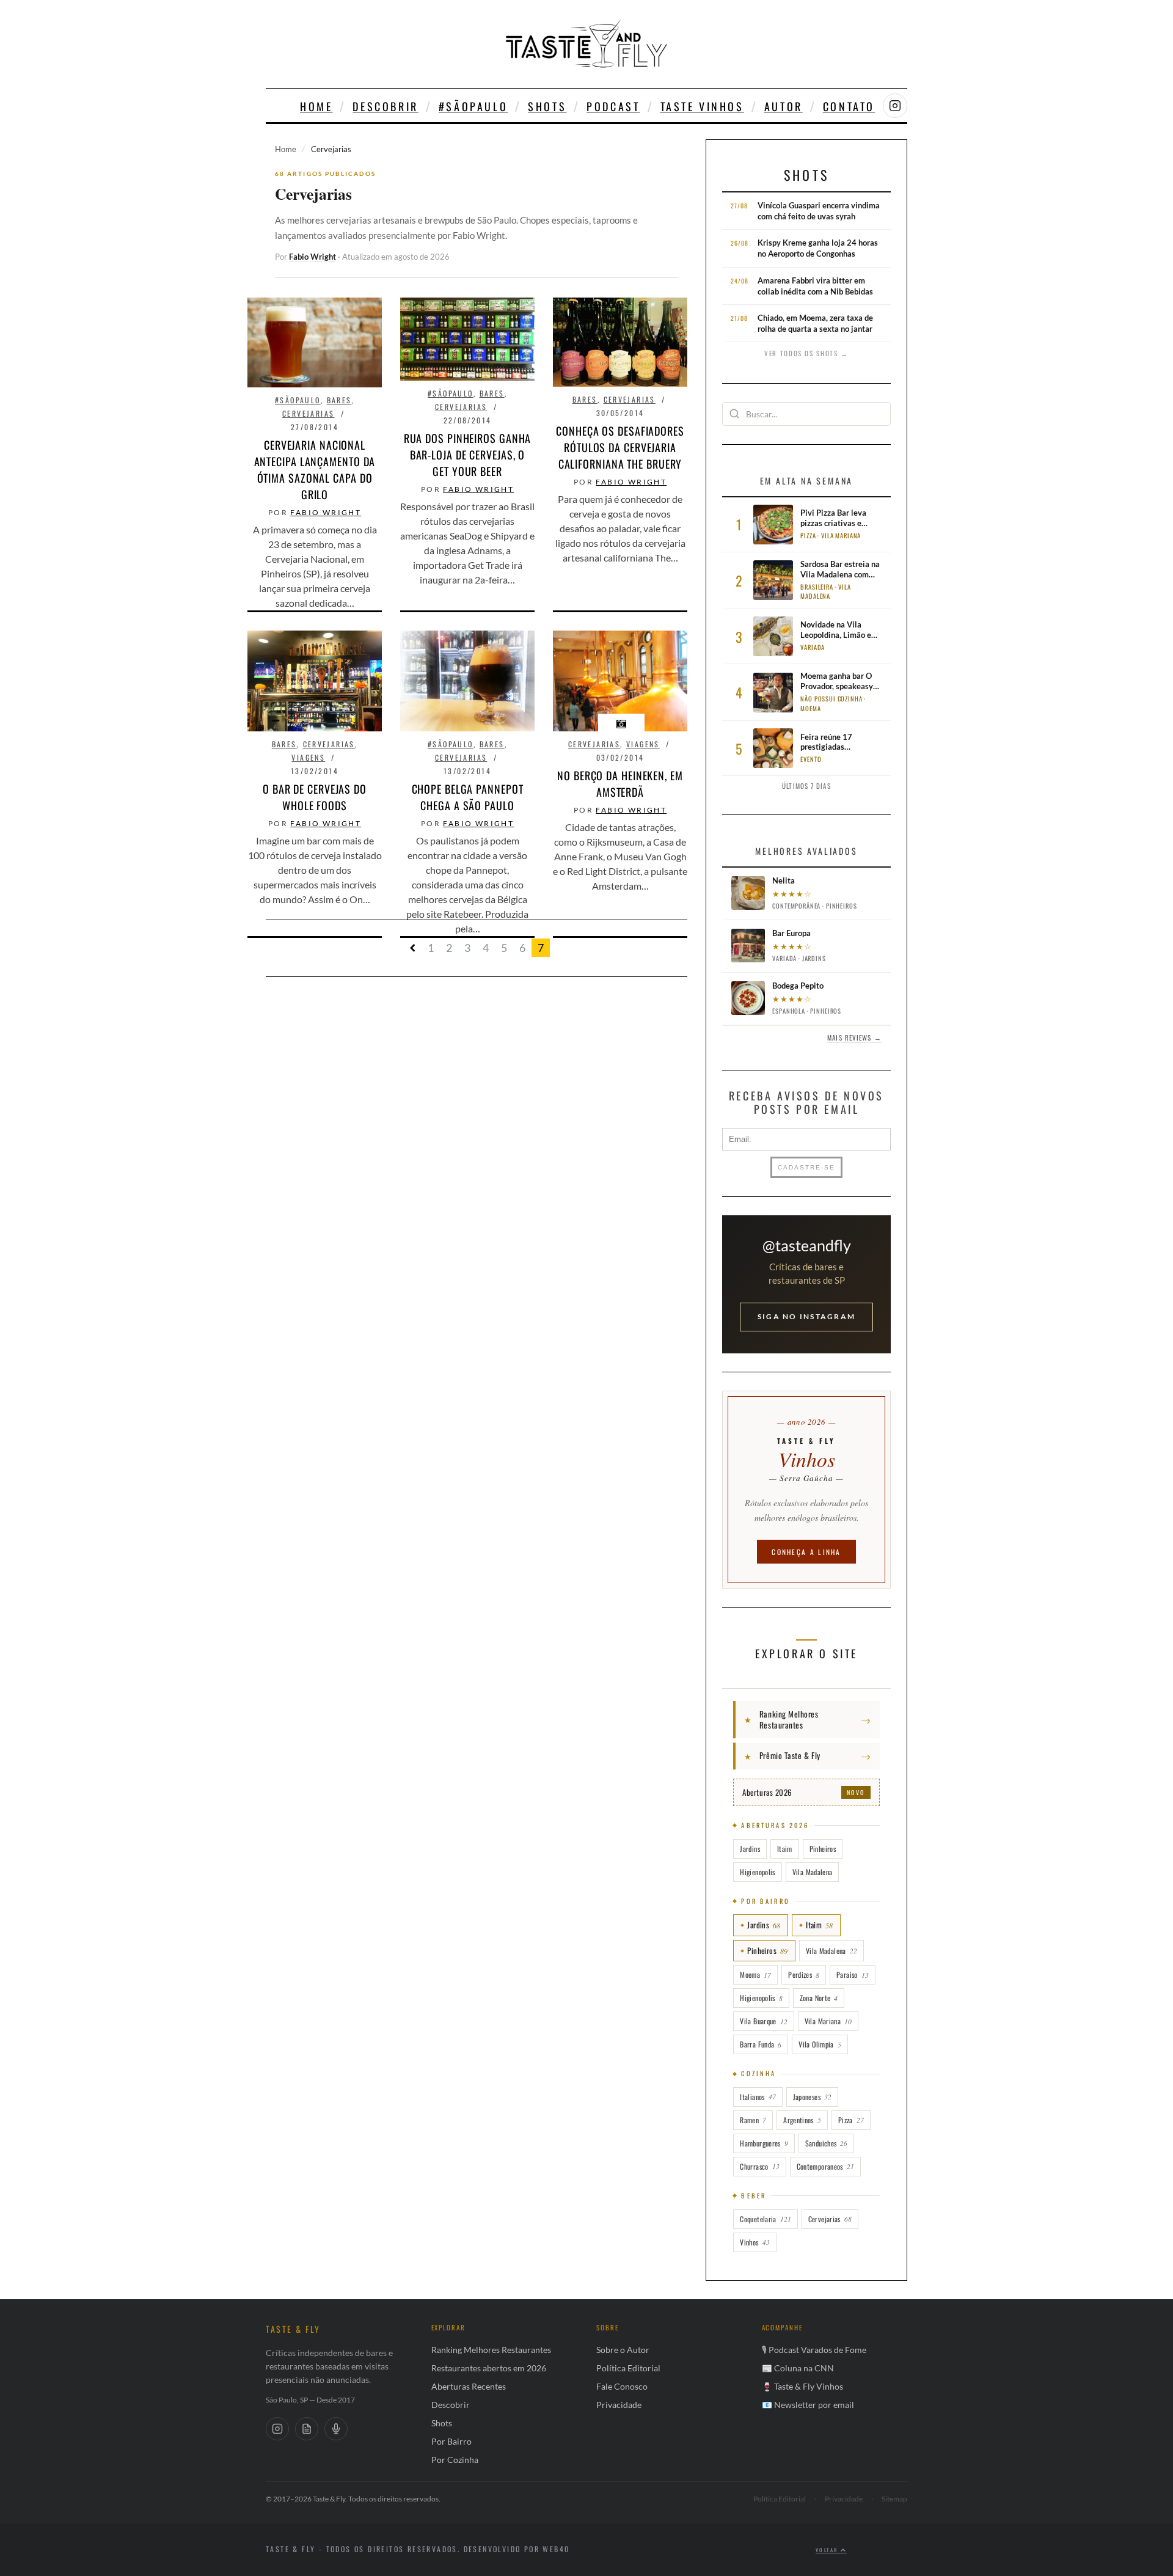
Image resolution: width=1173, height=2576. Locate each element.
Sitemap (894, 2499)
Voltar (828, 2550)
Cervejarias (308, 413)
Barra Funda (761, 2044)
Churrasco (759, 2166)
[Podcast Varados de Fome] (336, 2429)
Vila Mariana (828, 2021)
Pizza (851, 2120)
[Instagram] (277, 2429)
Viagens (308, 757)
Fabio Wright (312, 257)
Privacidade (619, 2405)
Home (316, 106)
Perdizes (804, 1974)
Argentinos (802, 2120)
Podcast (613, 106)
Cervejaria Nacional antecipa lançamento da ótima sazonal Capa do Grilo (315, 470)
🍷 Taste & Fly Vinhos (802, 2386)
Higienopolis (757, 1872)
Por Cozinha (455, 2460)
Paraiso (853, 1974)
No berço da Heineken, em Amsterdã (620, 784)
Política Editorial (628, 2368)
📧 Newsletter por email (808, 2405)
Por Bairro (451, 2441)
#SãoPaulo (473, 106)
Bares (339, 400)
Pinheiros (823, 1849)
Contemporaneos (825, 2166)
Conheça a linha (806, 1552)
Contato (849, 106)
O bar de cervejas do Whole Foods (315, 797)
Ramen (753, 2120)
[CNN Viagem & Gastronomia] (307, 2429)
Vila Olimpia (820, 2044)
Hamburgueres (764, 2143)
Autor (784, 106)
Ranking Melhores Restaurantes (491, 2350)
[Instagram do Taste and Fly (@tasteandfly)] (895, 106)
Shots (547, 106)
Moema (755, 1974)
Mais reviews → (854, 1037)
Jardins (750, 1849)
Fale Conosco (622, 2386)
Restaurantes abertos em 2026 (489, 2368)
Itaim (785, 1849)
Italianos (758, 2097)
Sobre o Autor (623, 2350)
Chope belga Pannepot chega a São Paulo (468, 797)
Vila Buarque (763, 2021)
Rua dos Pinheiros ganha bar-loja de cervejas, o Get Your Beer (468, 455)
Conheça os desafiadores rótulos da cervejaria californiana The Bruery (620, 447)
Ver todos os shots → (806, 353)
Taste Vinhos (702, 106)
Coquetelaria (765, 2219)
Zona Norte (819, 1998)
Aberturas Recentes (469, 2386)
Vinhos (755, 2242)
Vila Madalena (813, 1872)
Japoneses (812, 2097)
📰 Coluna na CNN (798, 2368)
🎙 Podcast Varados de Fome (814, 2350)
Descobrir (385, 106)
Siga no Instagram (806, 1316)
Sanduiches (827, 2143)
